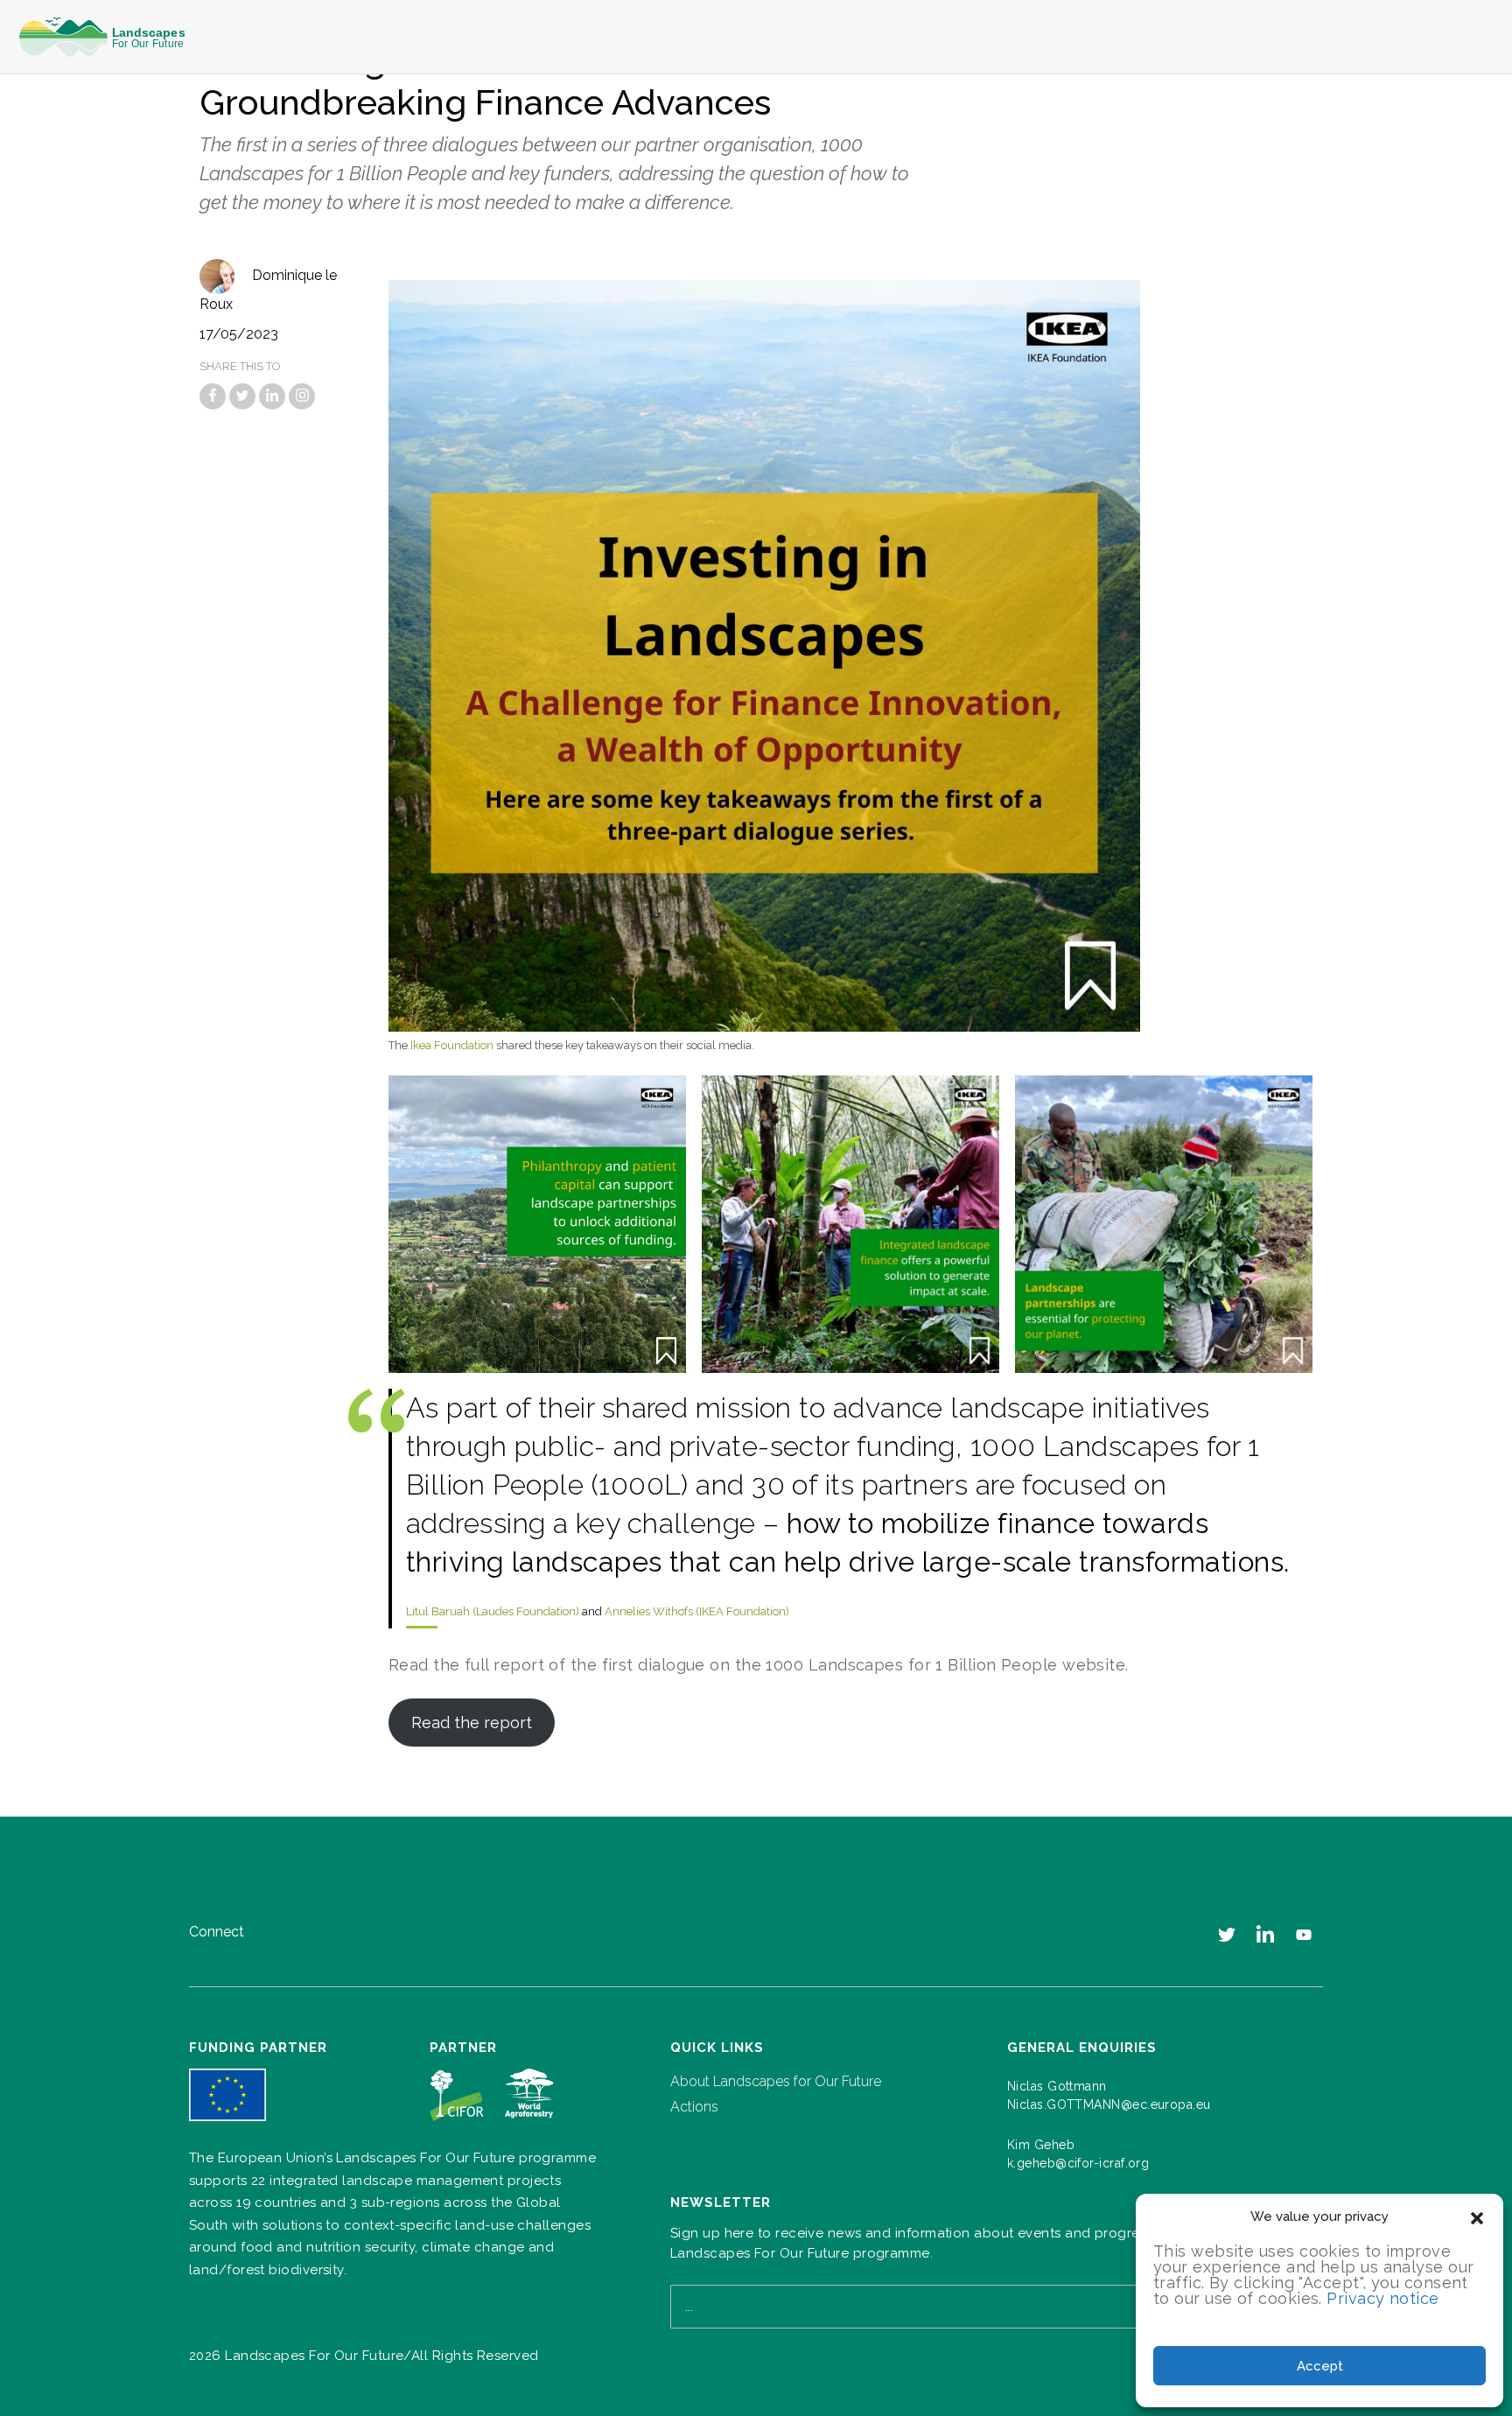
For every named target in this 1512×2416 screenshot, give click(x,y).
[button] (1477, 2216)
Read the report (472, 1723)
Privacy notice (1382, 2298)
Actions (694, 2107)
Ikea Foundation (452, 1045)
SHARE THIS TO (240, 366)
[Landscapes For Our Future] (108, 37)
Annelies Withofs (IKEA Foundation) (697, 1611)
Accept (1320, 2366)
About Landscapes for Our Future (776, 2081)
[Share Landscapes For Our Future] (213, 396)
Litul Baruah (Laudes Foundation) (493, 1611)
